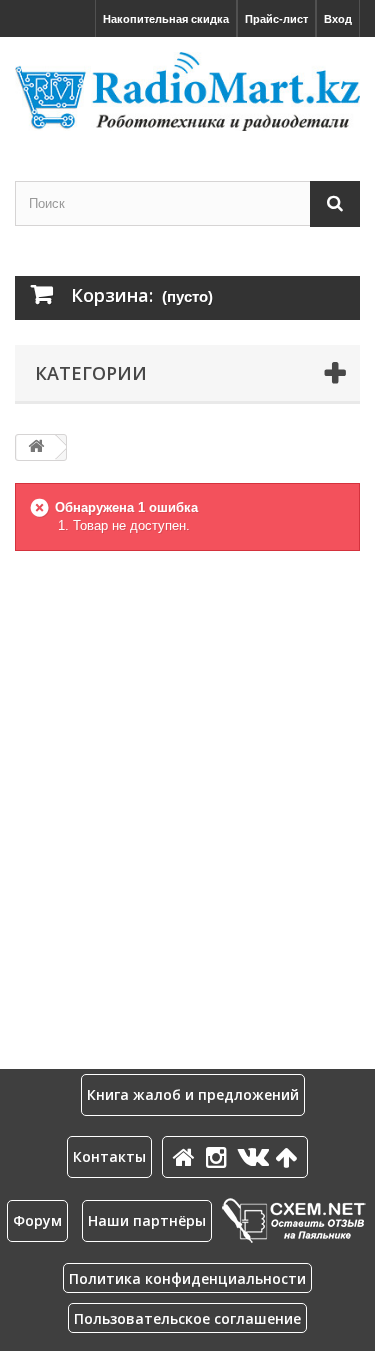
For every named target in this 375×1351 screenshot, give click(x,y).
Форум (37, 1220)
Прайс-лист (276, 19)
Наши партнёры (147, 1220)
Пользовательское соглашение (187, 1318)
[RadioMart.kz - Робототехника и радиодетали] (187, 91)
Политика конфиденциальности (187, 1278)
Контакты (109, 1156)
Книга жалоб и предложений (193, 1094)
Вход (338, 19)
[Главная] (187, 1156)
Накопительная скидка (166, 19)
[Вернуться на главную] (36, 447)
